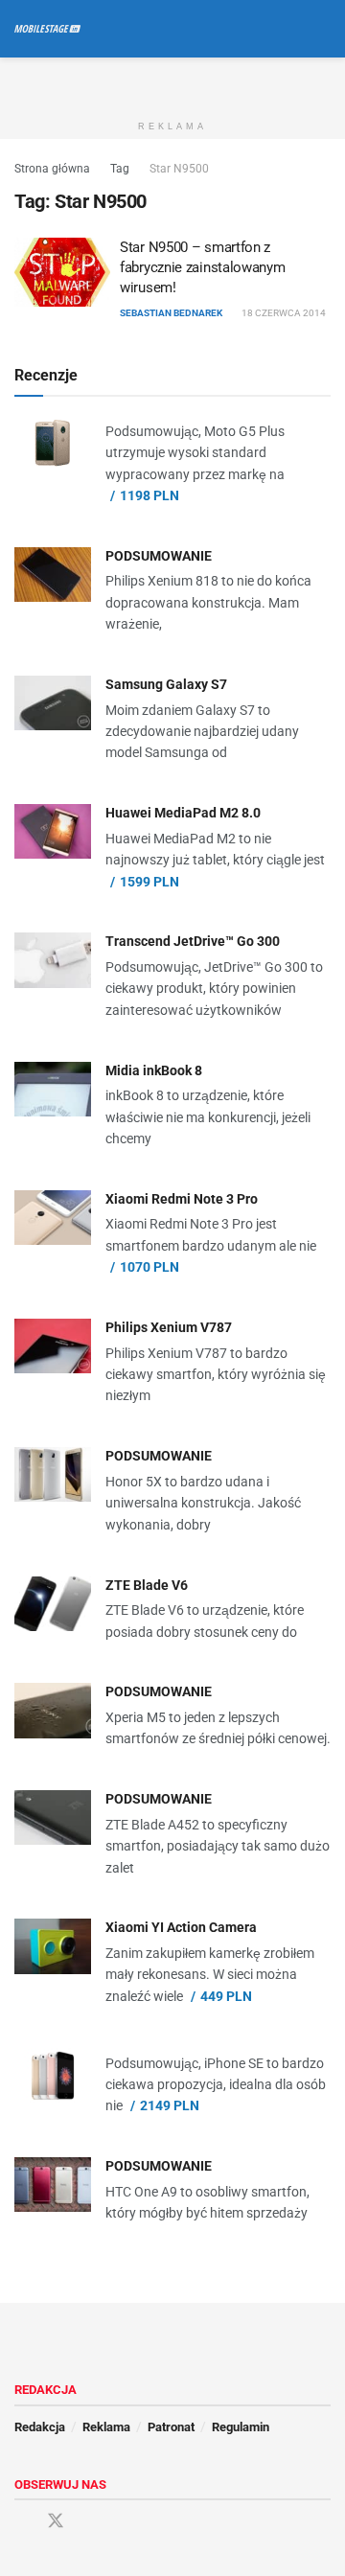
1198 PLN (149, 495)
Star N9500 (179, 169)
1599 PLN (149, 882)
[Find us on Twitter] (56, 2521)
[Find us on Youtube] (90, 2522)
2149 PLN (170, 2105)
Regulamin (241, 2427)
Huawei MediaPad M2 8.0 (183, 813)
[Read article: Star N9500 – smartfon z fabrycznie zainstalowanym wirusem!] (62, 272)
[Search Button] (322, 29)
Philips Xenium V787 (169, 1327)
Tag (120, 169)
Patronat (171, 2427)
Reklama (106, 2427)
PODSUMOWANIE (159, 556)
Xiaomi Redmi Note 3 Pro (182, 1199)
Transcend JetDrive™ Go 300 (193, 941)
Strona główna (52, 169)
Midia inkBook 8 (154, 1070)
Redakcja (40, 2427)
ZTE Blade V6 (147, 1585)
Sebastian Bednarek (171, 313)
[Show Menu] (287, 29)
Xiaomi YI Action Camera (181, 1927)
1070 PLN (149, 1267)
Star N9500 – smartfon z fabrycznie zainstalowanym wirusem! (203, 267)
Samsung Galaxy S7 (166, 684)
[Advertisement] (172, 81)
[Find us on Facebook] (21, 2522)
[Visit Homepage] (47, 29)
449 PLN (226, 1996)
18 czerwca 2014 (283, 313)
